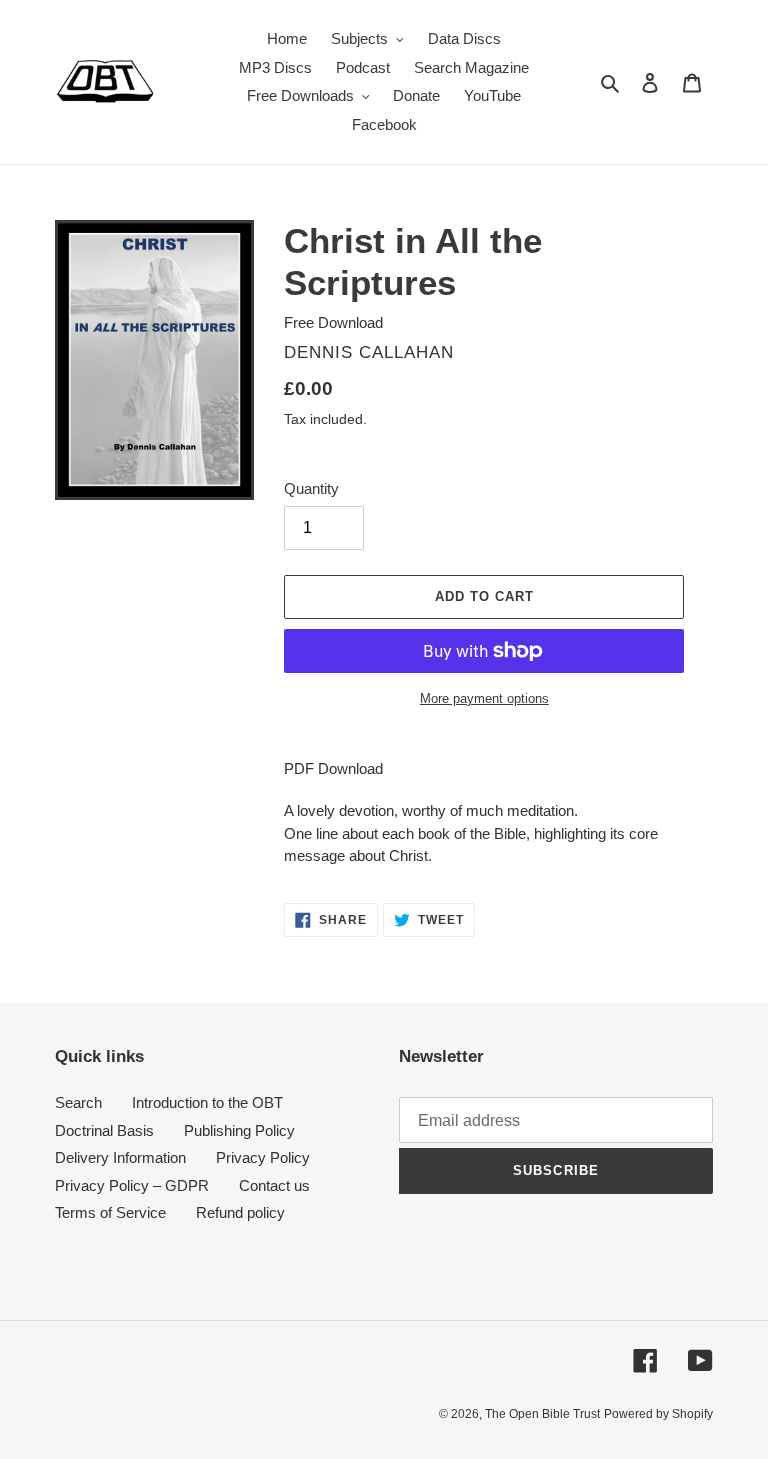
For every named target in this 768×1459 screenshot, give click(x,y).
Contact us (274, 1185)
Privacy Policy (263, 1157)
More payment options (484, 698)
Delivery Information (120, 1157)
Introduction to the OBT (207, 1102)
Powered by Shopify (658, 1414)
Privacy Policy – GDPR (132, 1185)
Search (78, 1102)
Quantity (311, 488)
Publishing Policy (239, 1130)
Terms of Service (110, 1212)
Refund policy (240, 1212)
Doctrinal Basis (104, 1130)
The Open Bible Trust (542, 1414)
